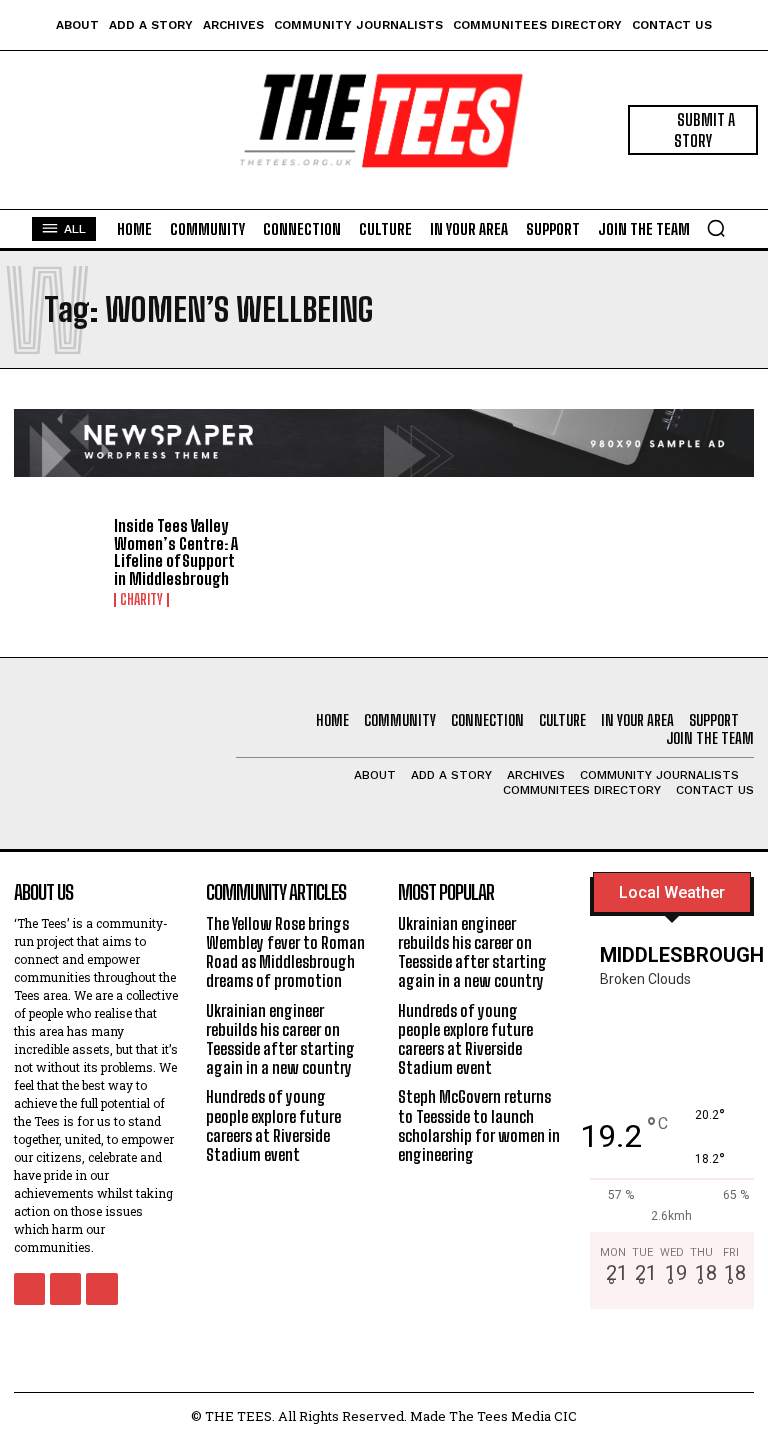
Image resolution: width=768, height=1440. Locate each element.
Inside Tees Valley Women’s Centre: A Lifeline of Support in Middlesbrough (176, 552)
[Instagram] (65, 1288)
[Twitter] (101, 1288)
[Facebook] (29, 1288)
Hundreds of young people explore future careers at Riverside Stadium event (273, 1125)
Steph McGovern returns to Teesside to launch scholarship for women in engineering (479, 1125)
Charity (141, 600)
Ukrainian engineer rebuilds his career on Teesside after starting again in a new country (280, 1039)
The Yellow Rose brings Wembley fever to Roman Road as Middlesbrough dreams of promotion (285, 952)
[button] (716, 228)
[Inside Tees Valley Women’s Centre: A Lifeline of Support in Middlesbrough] (57, 555)
